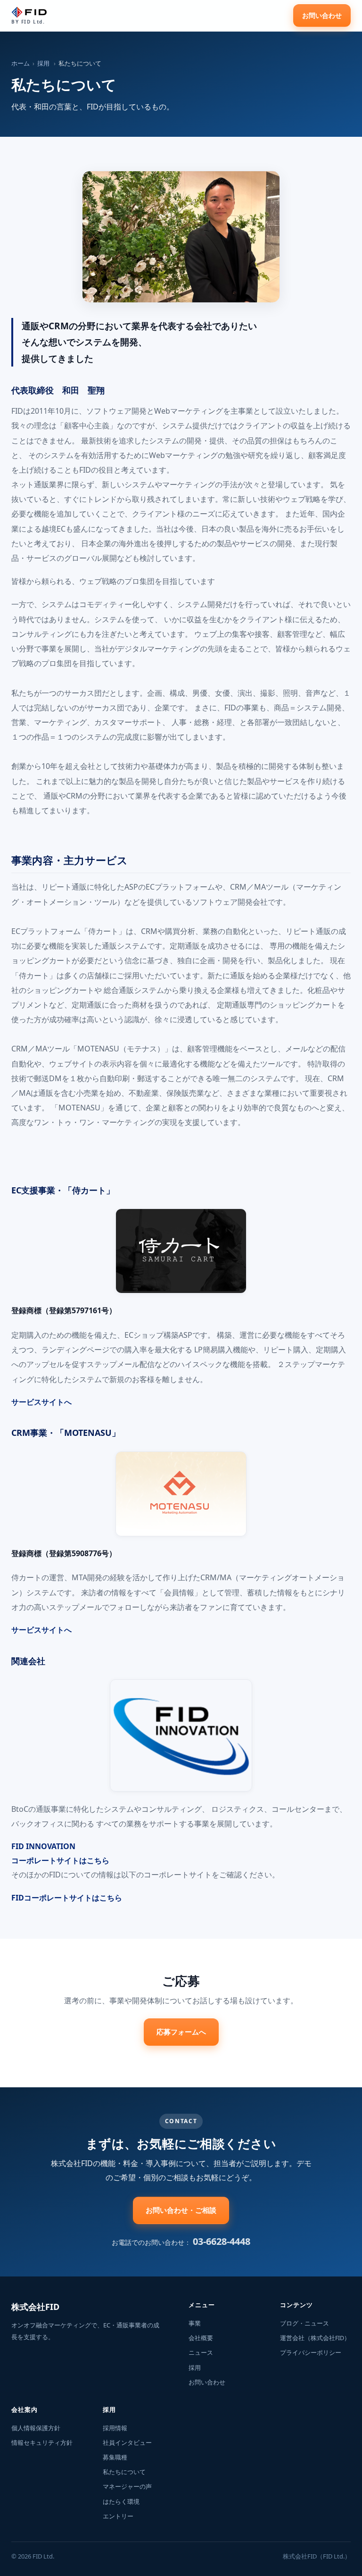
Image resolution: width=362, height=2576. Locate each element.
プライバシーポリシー (311, 2353)
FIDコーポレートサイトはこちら (67, 1898)
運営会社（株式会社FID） (315, 2338)
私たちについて (124, 2472)
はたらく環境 (121, 2502)
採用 (43, 63)
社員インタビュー (127, 2443)
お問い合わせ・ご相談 (181, 2210)
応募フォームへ (181, 2032)
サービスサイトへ (41, 1402)
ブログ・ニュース (304, 2323)
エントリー (118, 2516)
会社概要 (201, 2338)
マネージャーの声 (127, 2487)
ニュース (201, 2353)
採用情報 (115, 2428)
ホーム (21, 63)
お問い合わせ (322, 15)
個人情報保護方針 (36, 2428)
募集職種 (115, 2457)
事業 (195, 2323)
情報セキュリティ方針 (42, 2443)
